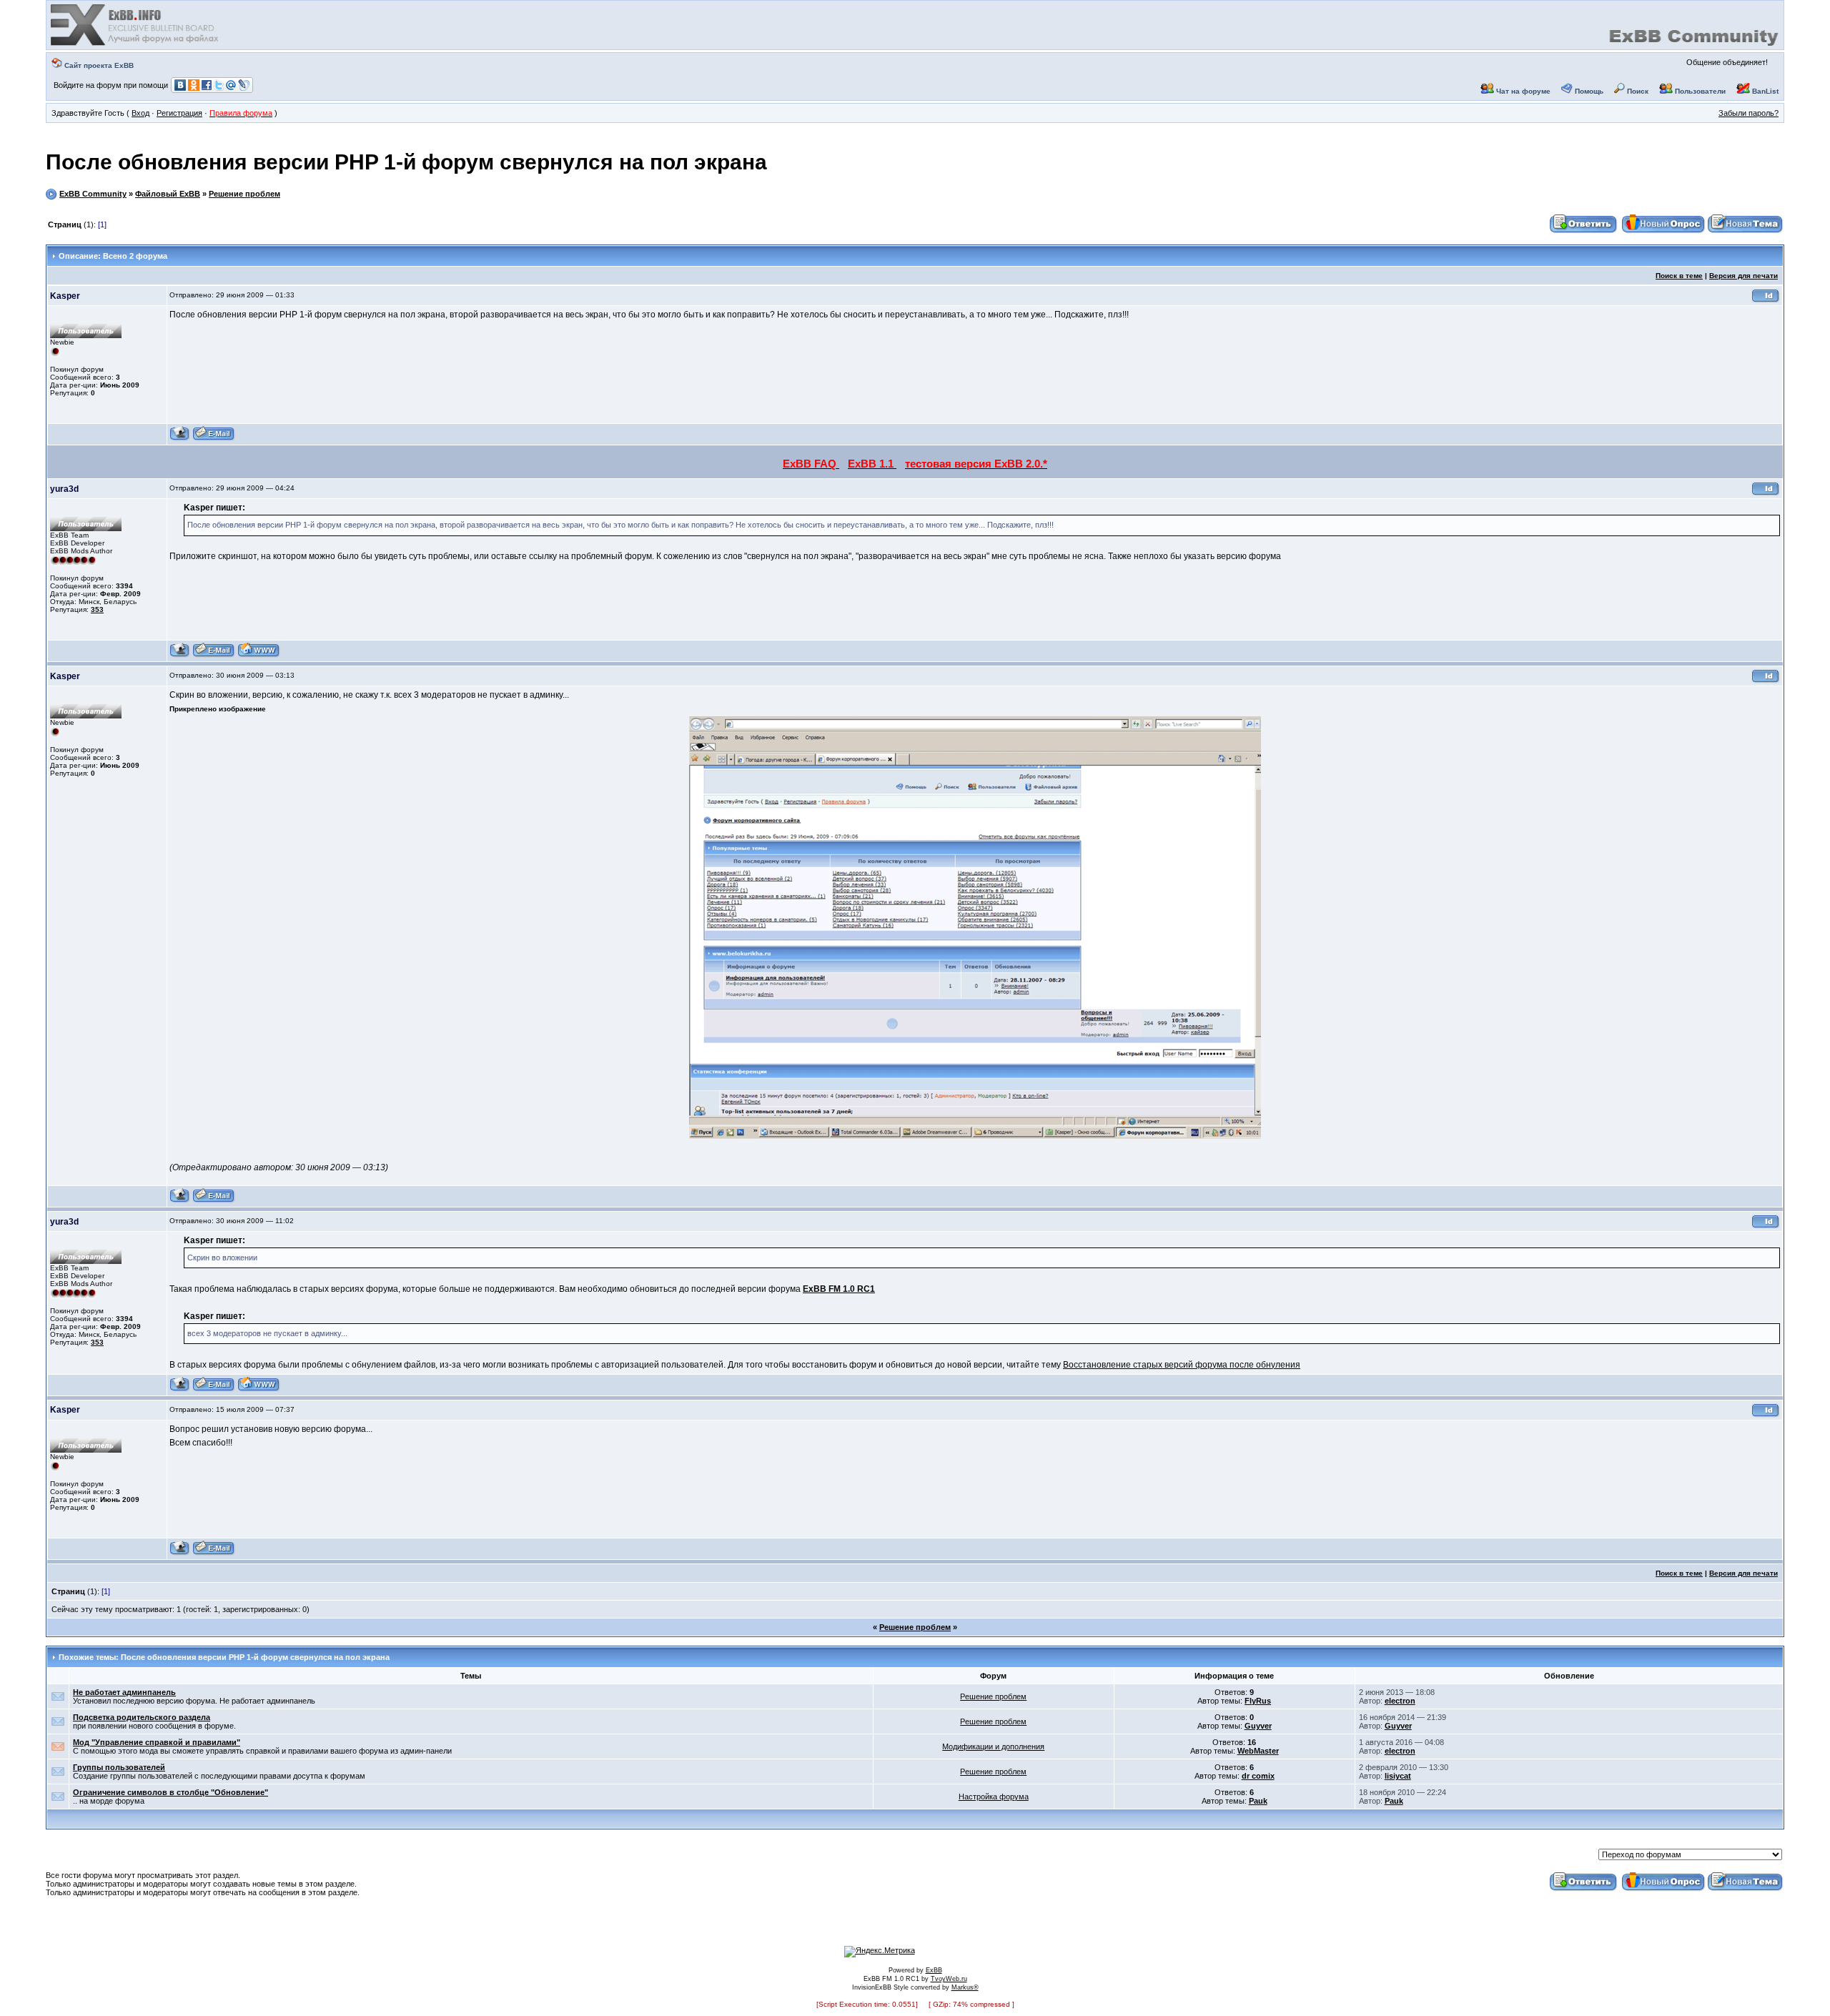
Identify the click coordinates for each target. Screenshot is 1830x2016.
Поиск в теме (1679, 276)
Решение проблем (244, 194)
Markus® (965, 1987)
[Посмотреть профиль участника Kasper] (180, 439)
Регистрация (179, 113)
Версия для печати (1744, 276)
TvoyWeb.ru (949, 1979)
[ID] (1766, 301)
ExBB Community (93, 194)
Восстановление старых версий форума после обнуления (1182, 1365)
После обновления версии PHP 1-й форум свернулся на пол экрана (406, 162)
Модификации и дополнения (993, 1746)
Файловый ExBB (168, 194)
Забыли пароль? (1749, 113)
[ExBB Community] (136, 44)
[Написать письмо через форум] (214, 439)
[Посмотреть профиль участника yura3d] (180, 655)
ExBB (934, 1970)
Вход (140, 113)
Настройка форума (994, 1797)
